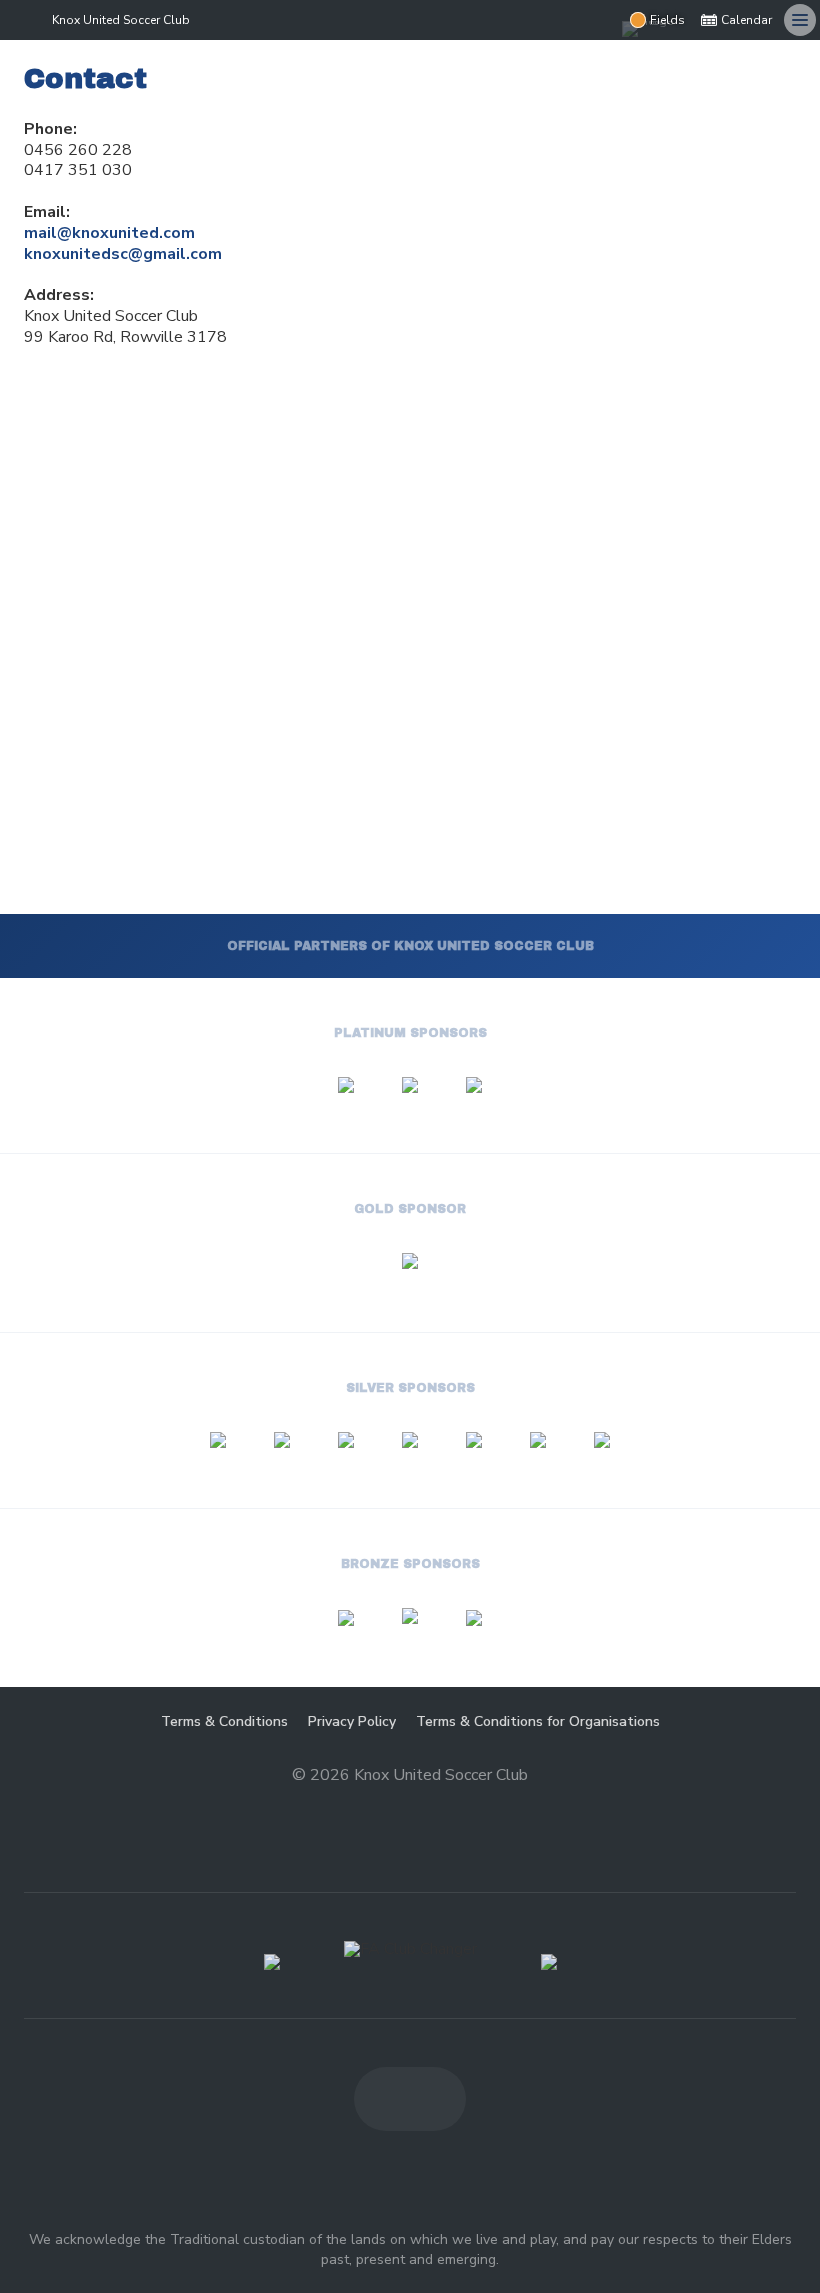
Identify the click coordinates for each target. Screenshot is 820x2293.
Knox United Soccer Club (121, 20)
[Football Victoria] (272, 1962)
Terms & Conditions (224, 1721)
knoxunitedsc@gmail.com (123, 254)
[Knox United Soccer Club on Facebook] (562, 20)
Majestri (410, 1807)
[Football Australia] (549, 1962)
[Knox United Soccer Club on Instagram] (602, 20)
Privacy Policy (352, 1721)
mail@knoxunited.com (109, 233)
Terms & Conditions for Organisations (538, 1721)
